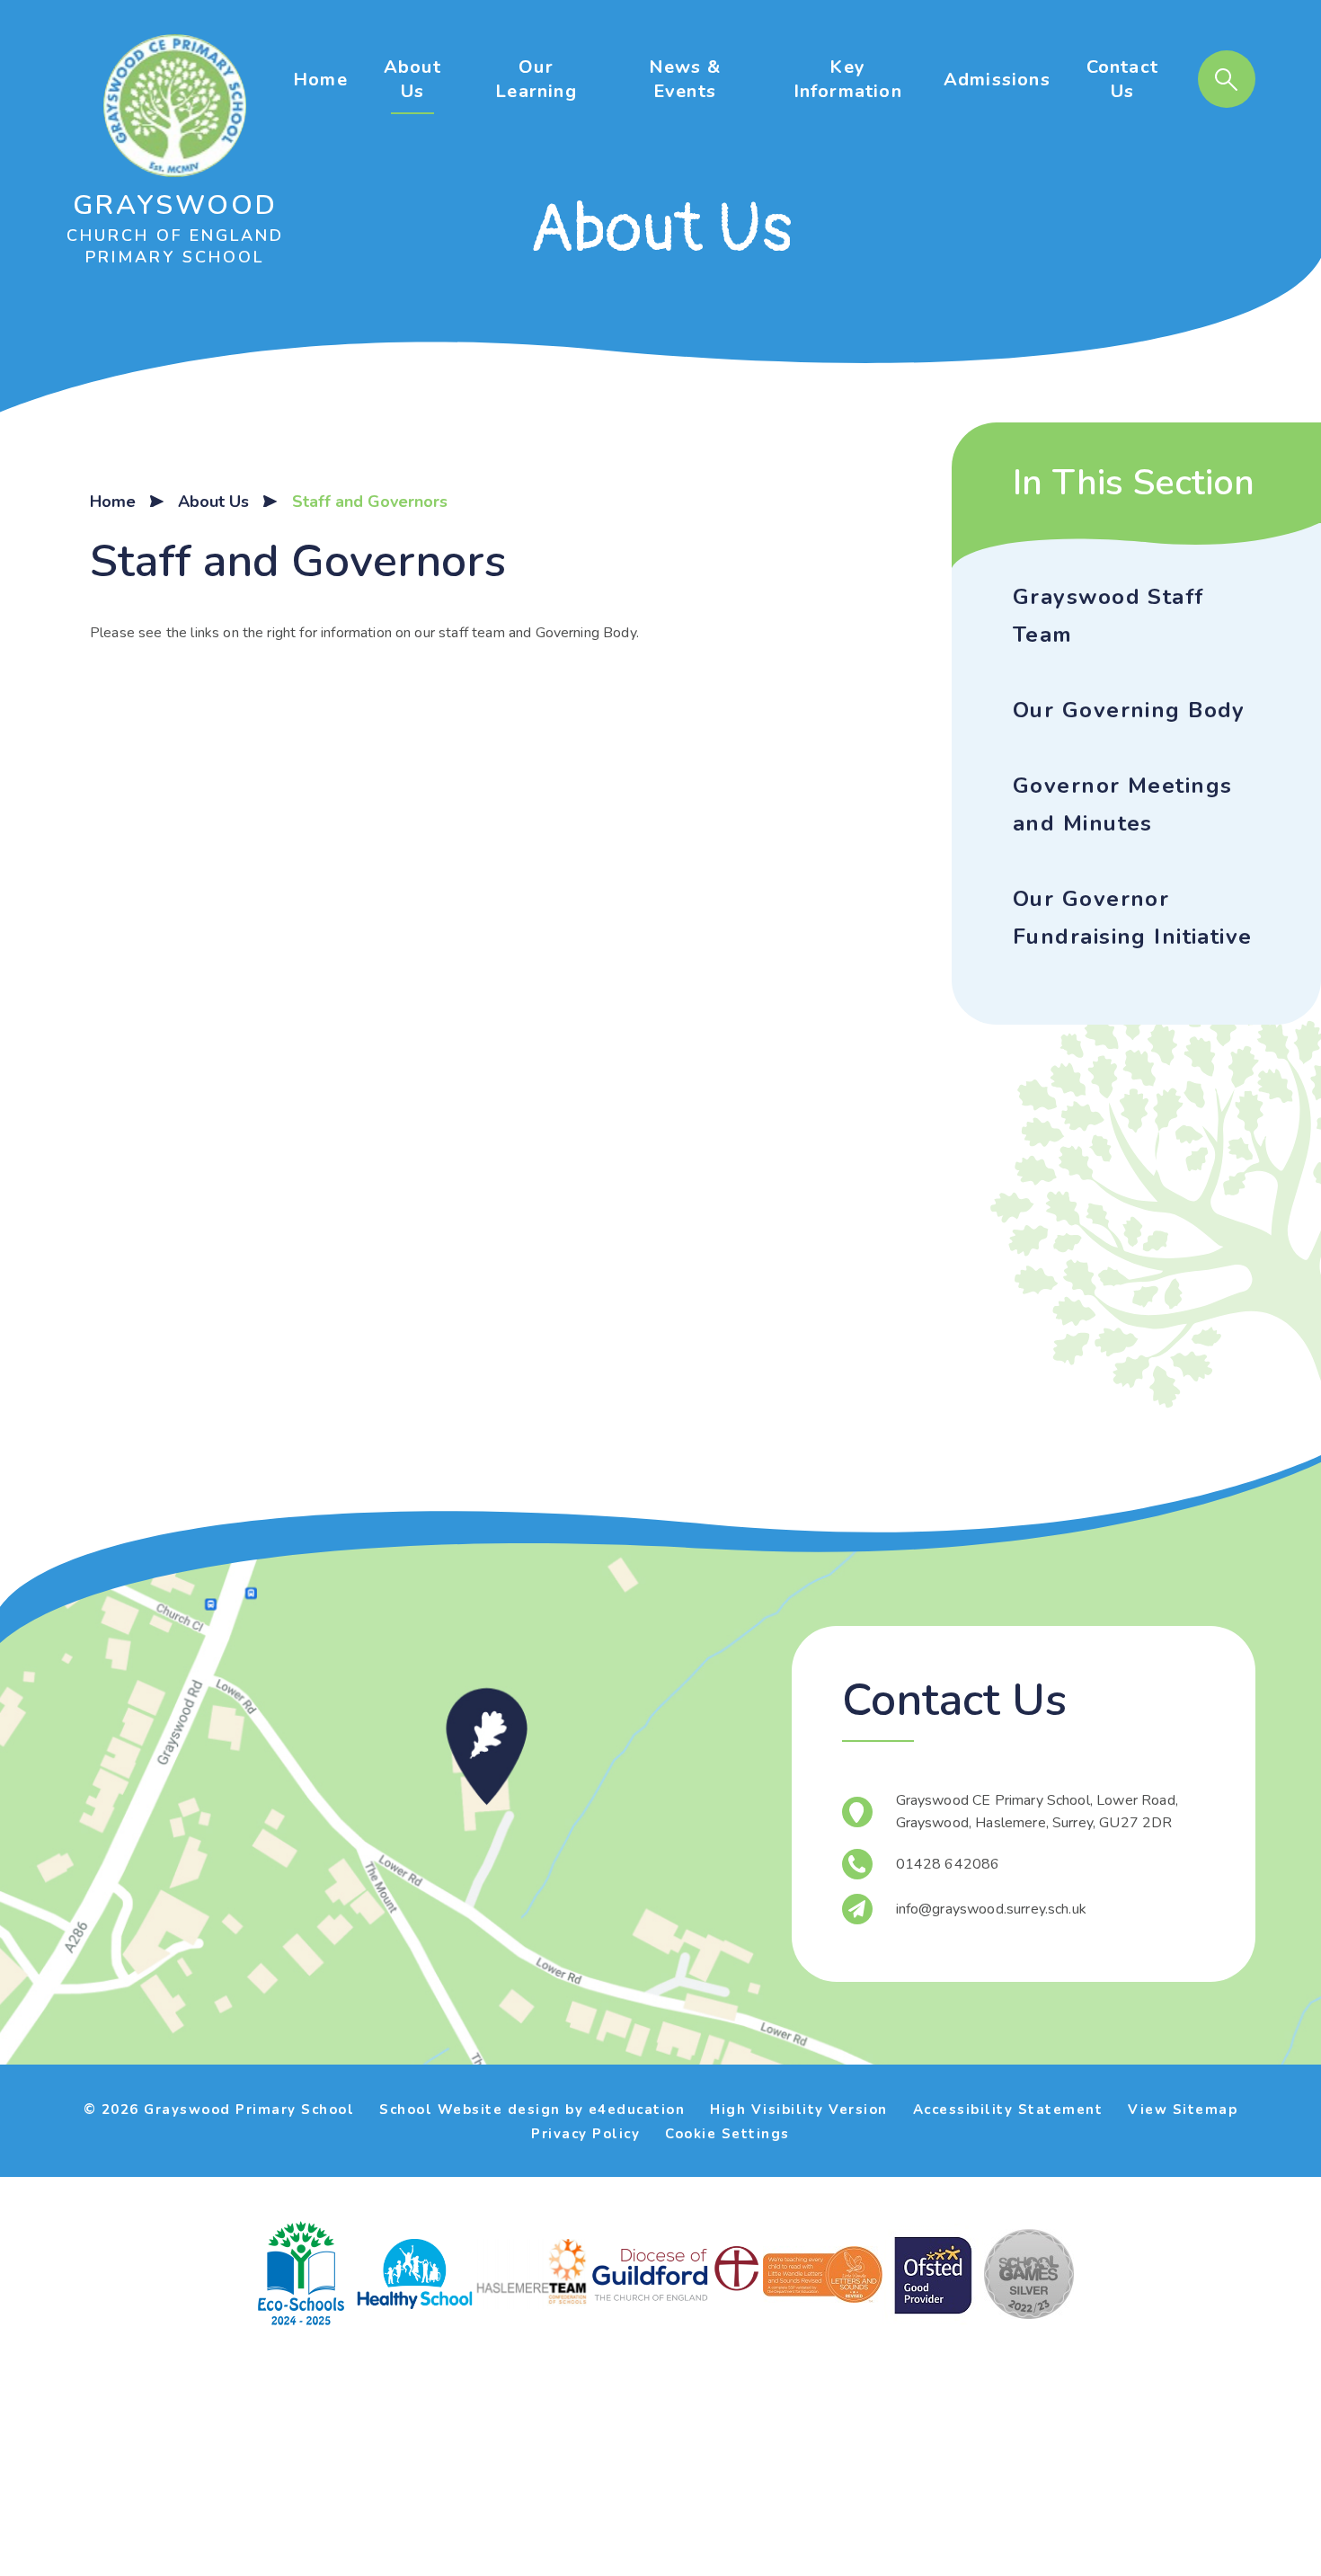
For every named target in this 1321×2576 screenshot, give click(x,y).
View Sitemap (1183, 2110)
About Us (213, 502)
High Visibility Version (799, 2110)
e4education (637, 2110)
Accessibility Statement (1008, 2110)
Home (113, 502)
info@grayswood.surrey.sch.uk (991, 1909)
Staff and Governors (370, 502)
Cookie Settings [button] (727, 2134)
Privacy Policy (585, 2134)
